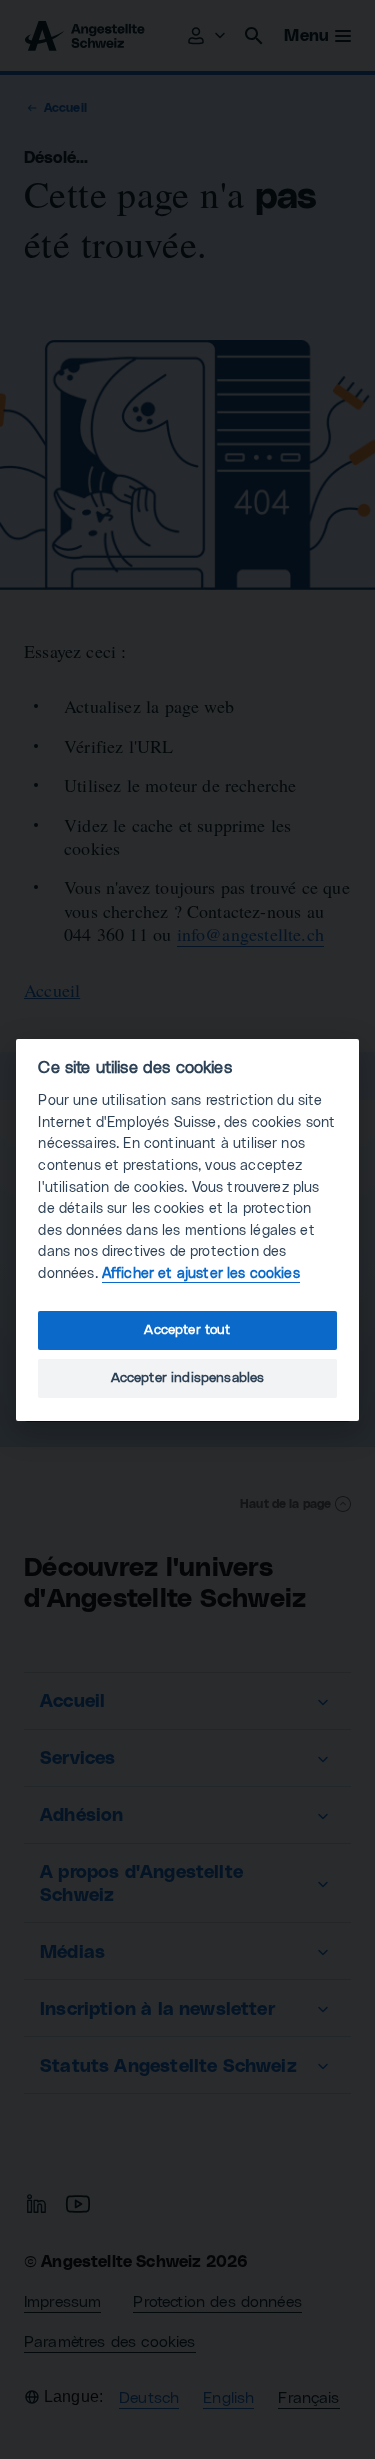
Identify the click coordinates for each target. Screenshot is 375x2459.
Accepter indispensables (188, 1378)
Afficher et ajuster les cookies (201, 1273)
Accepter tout (187, 1330)
